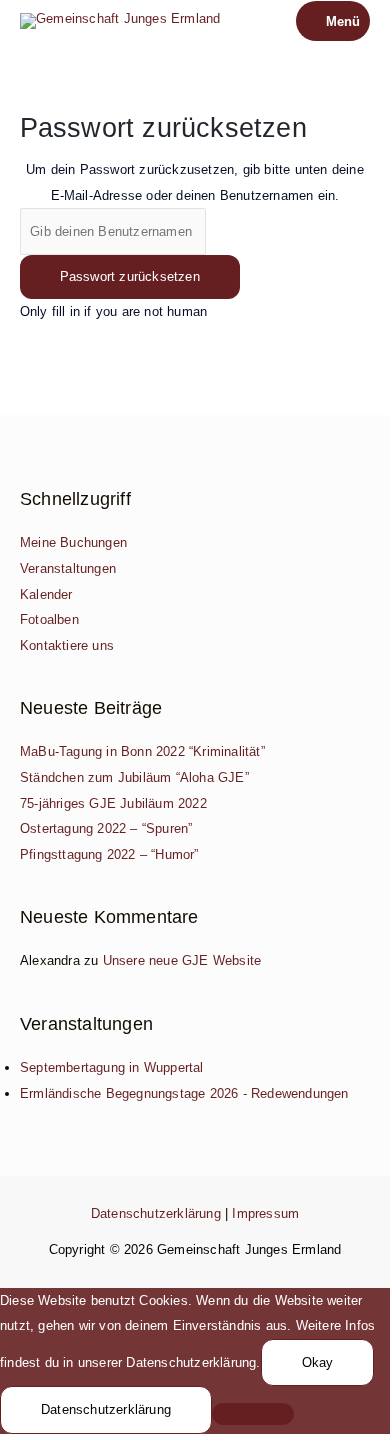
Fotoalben (49, 619)
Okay (318, 1362)
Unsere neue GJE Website (182, 960)
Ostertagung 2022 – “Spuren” (106, 828)
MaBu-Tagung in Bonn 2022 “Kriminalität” (142, 751)
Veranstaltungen (68, 568)
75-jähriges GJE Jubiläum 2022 (113, 803)
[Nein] (253, 1414)
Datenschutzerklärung (156, 1213)
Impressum (265, 1213)
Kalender (46, 594)
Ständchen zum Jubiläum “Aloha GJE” (134, 777)
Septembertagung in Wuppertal (112, 1067)
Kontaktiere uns (67, 645)
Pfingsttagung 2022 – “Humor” (109, 854)
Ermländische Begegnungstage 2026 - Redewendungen (184, 1093)
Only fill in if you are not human (114, 311)
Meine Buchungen (73, 542)
